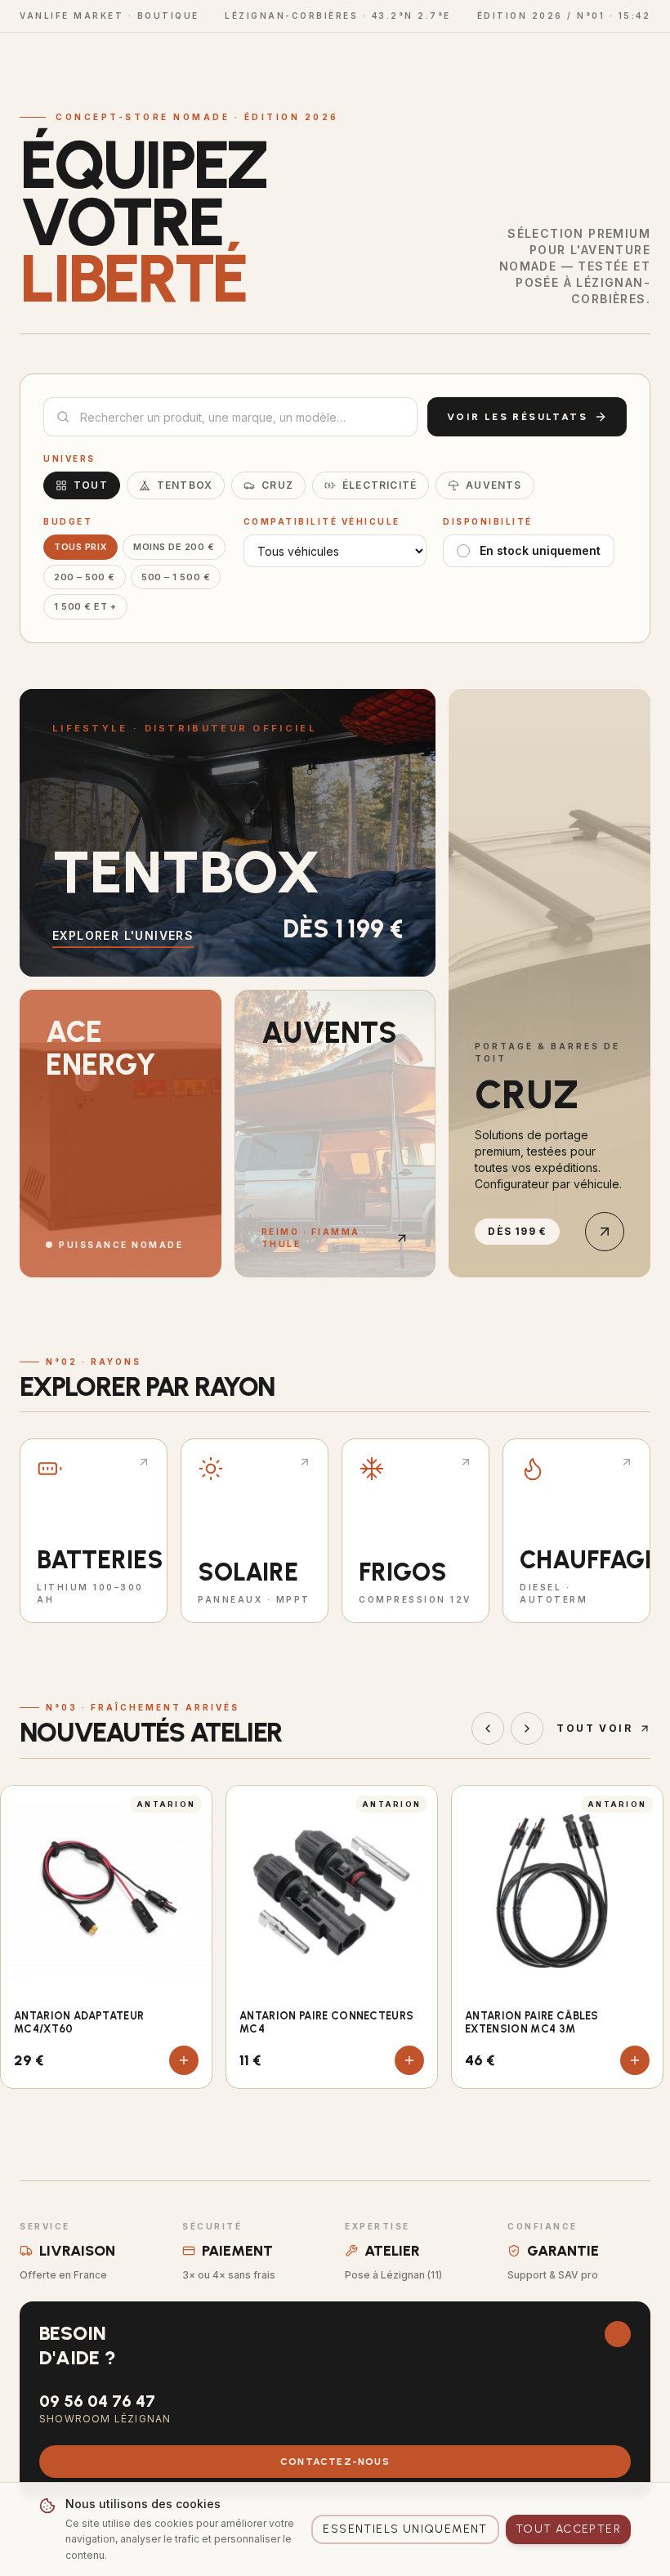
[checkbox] (463, 551)
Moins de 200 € (174, 547)
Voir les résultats (517, 417)
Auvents (494, 485)
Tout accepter (568, 2529)
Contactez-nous (335, 2462)
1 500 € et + (85, 606)
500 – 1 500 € (176, 577)
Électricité (380, 485)
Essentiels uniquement (405, 2529)
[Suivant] (527, 1729)
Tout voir (594, 1728)
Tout (91, 485)
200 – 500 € (85, 577)
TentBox (185, 485)
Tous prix (80, 547)
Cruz (277, 485)
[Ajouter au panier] (184, 2060)
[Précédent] (488, 1729)
